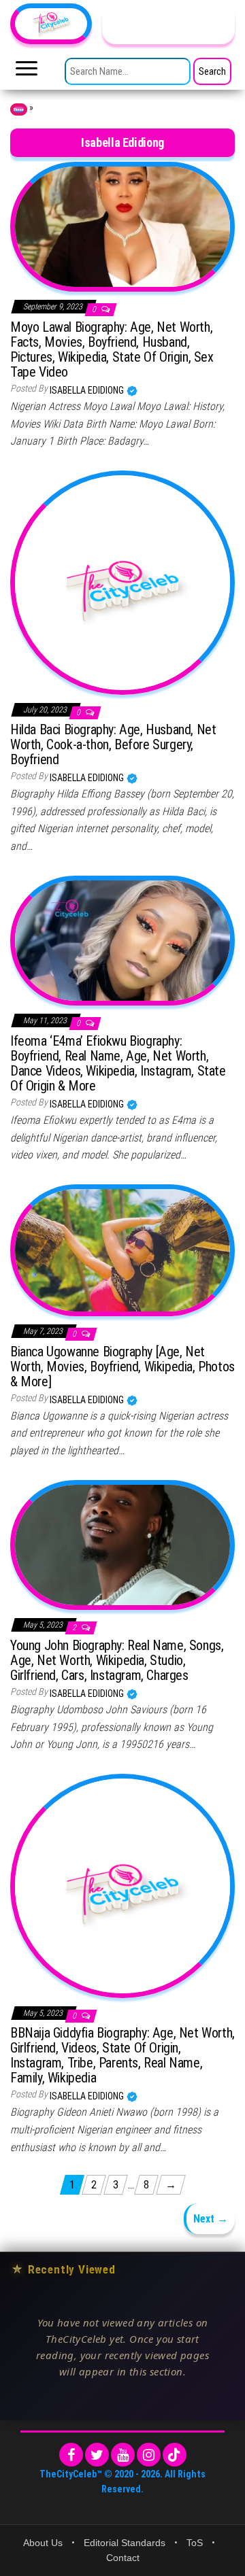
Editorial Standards (125, 2543)
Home (19, 109)
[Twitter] (97, 2455)
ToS (195, 2543)
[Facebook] (71, 2455)
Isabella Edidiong (88, 390)
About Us (43, 2543)
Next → (211, 2219)
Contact (123, 2558)
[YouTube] (123, 2455)
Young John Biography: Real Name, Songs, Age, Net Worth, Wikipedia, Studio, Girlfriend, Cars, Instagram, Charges (117, 1660)
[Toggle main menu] (27, 72)
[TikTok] (175, 2455)
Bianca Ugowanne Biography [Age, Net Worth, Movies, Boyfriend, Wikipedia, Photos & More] (122, 1367)
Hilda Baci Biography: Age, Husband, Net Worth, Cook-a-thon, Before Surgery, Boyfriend (113, 744)
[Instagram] (149, 2455)
